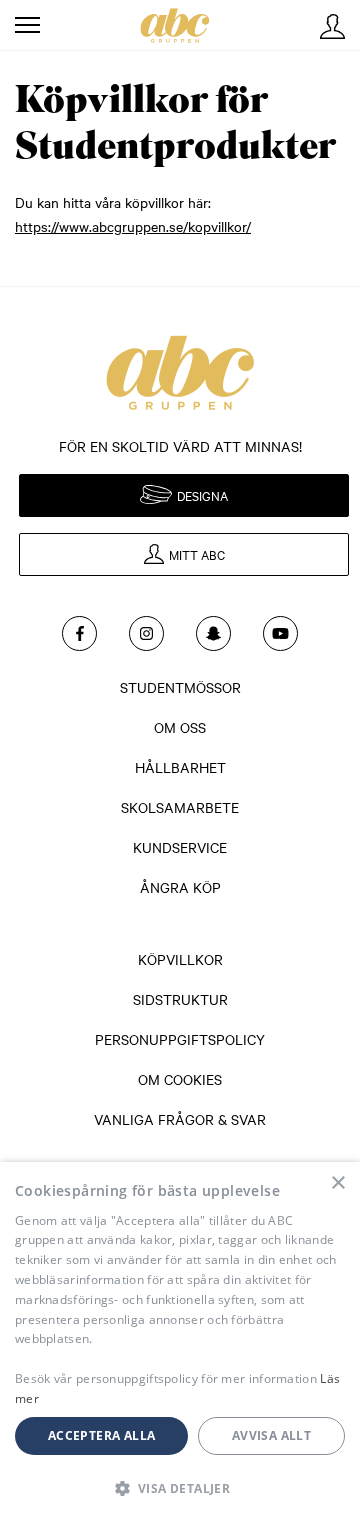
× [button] (337, 1183)
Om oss (180, 727)
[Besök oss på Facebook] (79, 633)
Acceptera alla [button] (102, 1435)
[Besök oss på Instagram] (146, 633)
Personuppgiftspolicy (180, 1039)
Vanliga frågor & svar (180, 1119)
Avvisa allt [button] (271, 1435)
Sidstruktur (180, 999)
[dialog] (180, 1342)
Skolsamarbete (180, 807)
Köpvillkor (180, 959)
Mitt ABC (332, 26)
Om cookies (180, 1079)
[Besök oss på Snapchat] (213, 633)
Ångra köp (180, 887)
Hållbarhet (180, 767)
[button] (180, 1488)
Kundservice (180, 847)
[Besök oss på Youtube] (280, 633)
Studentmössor (180, 687)
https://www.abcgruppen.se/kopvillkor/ (133, 226)
